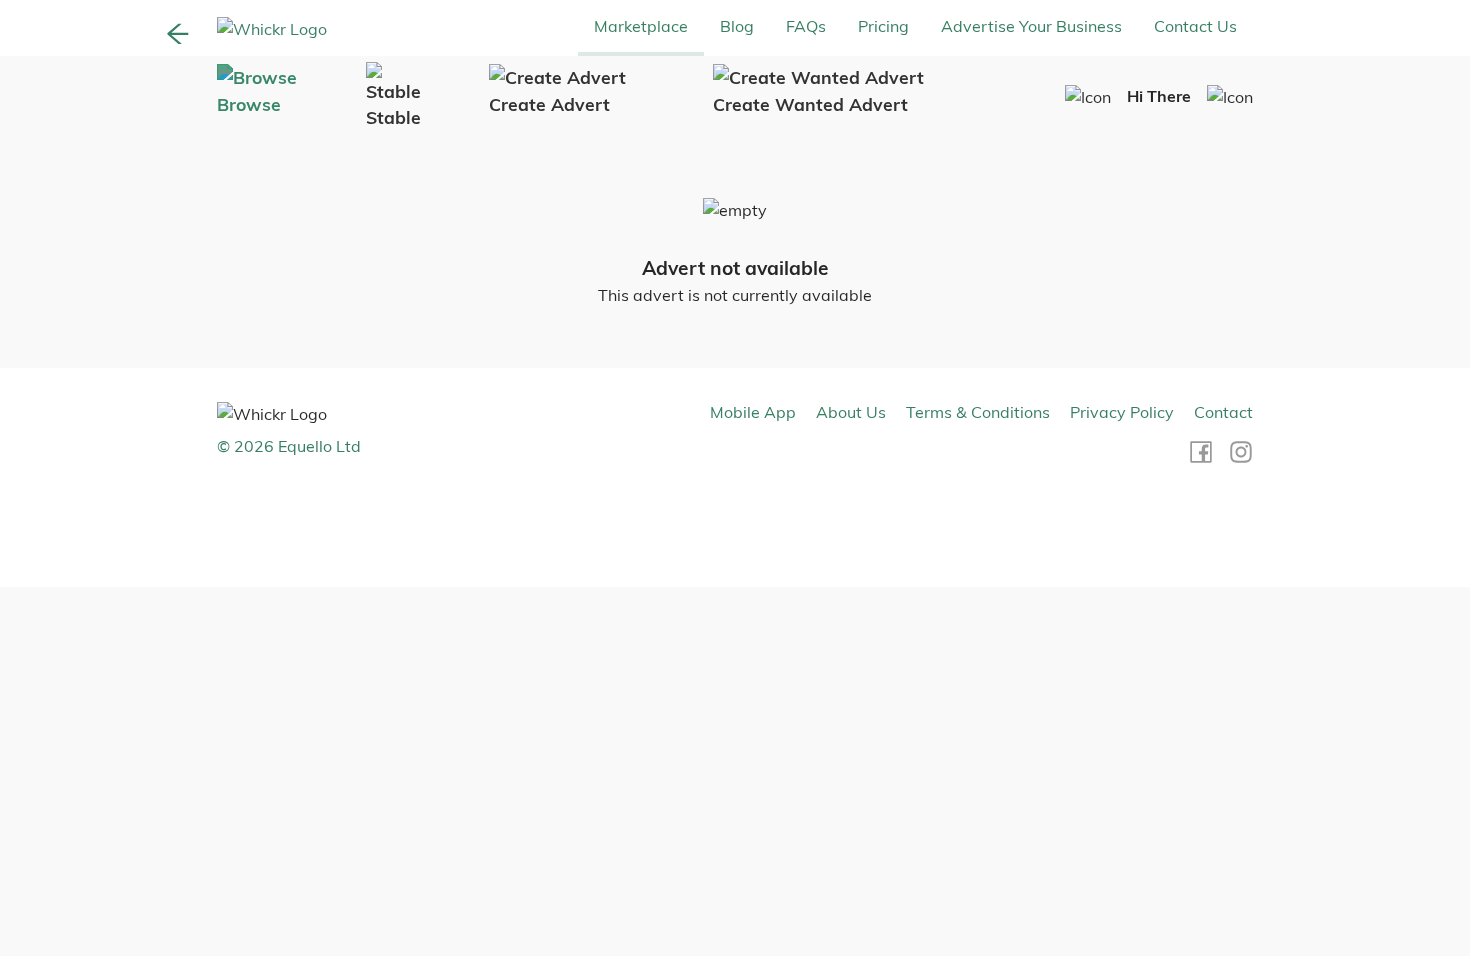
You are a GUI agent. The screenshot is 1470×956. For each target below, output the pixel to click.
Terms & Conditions (978, 412)
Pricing (883, 26)
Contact (1223, 412)
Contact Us (1195, 26)
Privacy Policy (1122, 412)
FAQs (806, 26)
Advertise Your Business (1031, 26)
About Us (851, 412)
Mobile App (753, 412)
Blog (737, 26)
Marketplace (641, 26)
